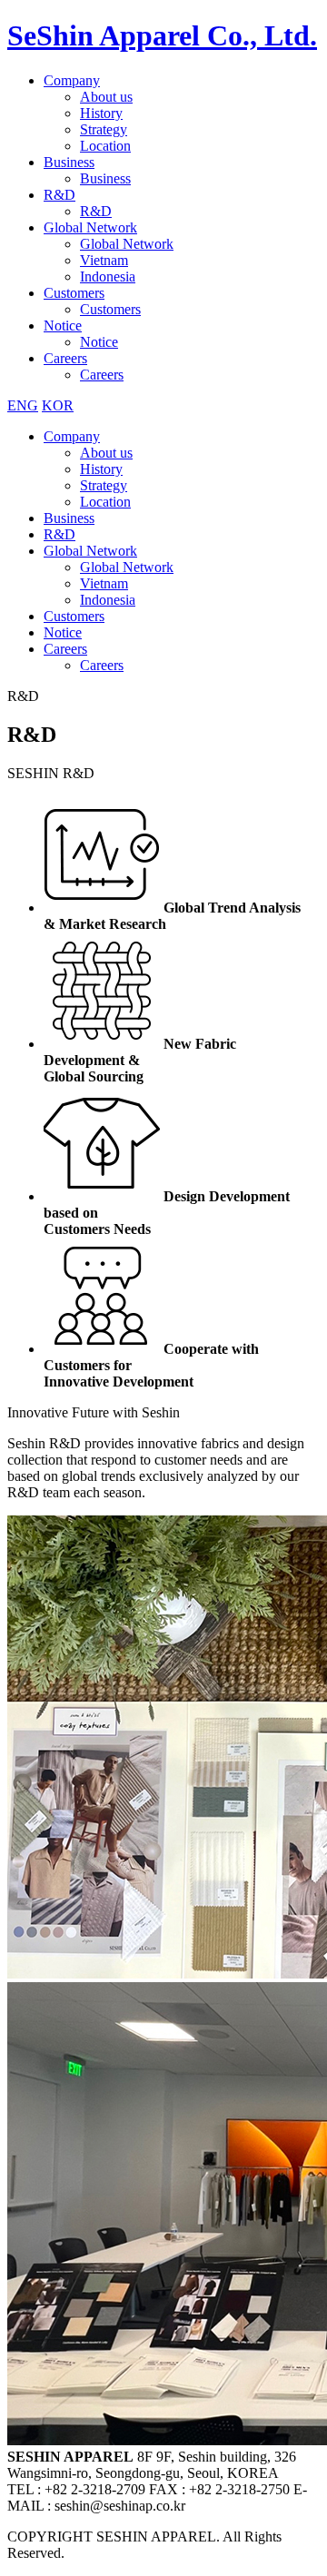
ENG (23, 405)
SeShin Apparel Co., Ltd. (162, 35)
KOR (58, 405)
